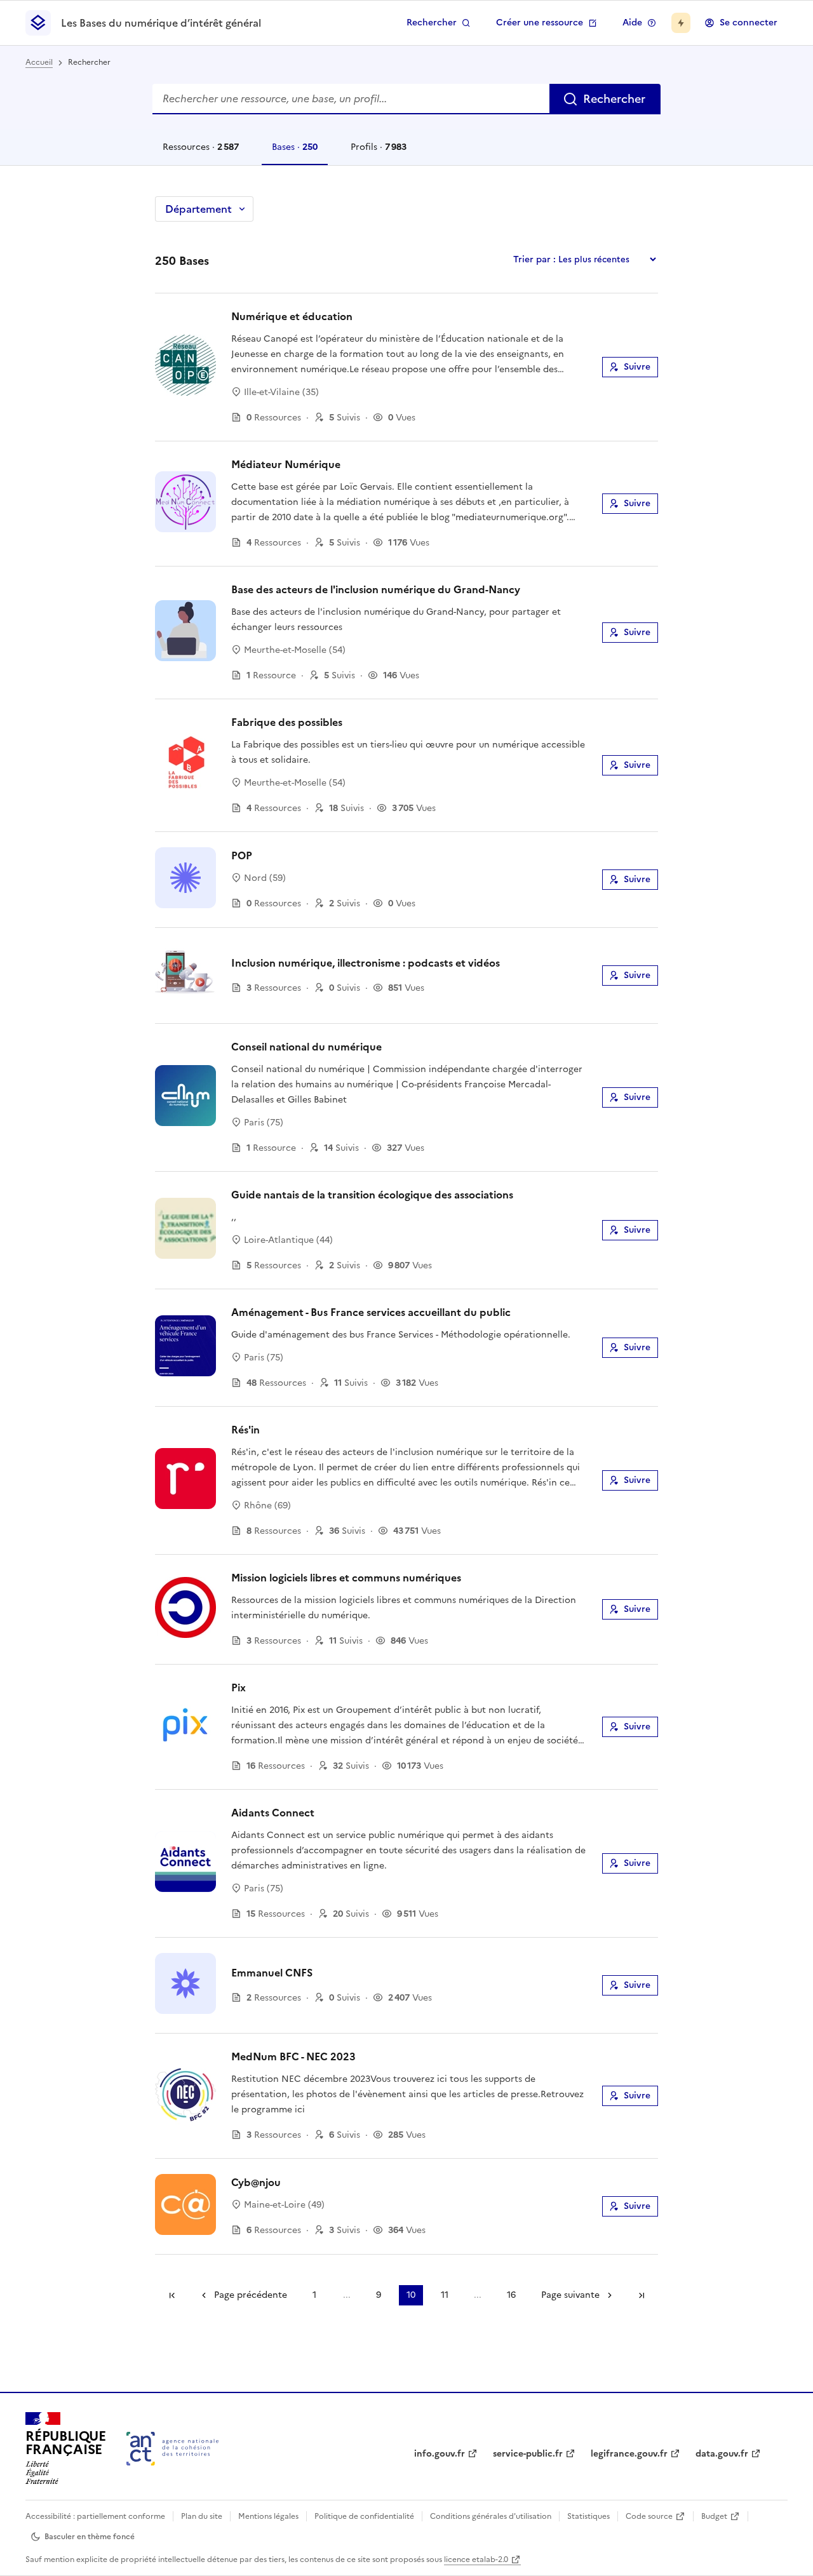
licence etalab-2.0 (476, 2559)
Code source (649, 2516)
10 (411, 2295)
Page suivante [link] (570, 2295)
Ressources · (200, 153)
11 (445, 2295)
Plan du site (202, 2516)
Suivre (637, 367)
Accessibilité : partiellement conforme (95, 2516)
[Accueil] (172, 2449)
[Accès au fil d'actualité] (681, 23)
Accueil (39, 62)
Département (198, 209)
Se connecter (749, 23)
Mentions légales (268, 2516)
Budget (714, 2516)
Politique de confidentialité (364, 2516)
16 (511, 2295)
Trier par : (534, 259)
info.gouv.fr (440, 2454)
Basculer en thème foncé (90, 2537)
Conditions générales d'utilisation (491, 2516)
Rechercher (432, 23)
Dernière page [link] (642, 2295)
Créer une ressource (540, 23)
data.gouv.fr (722, 2454)
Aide (632, 23)
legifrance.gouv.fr (629, 2454)
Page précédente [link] (251, 2295)
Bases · (294, 153)
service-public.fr (528, 2454)
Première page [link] (172, 2295)
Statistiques (588, 2516)
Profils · (378, 153)
